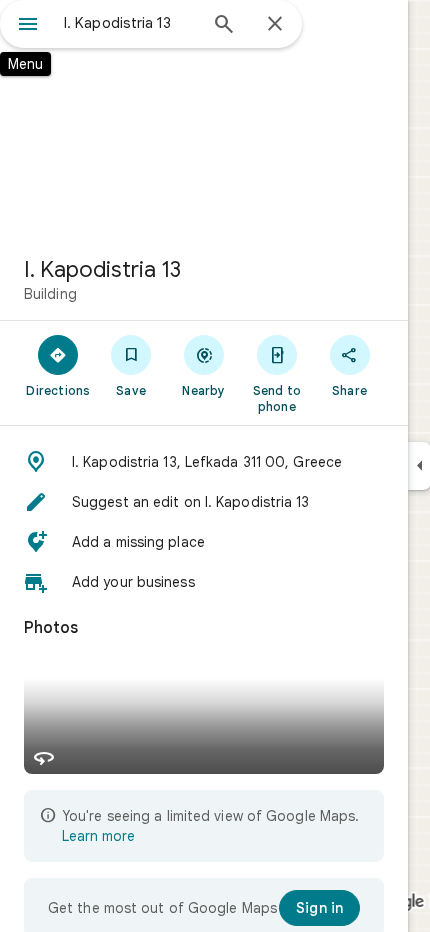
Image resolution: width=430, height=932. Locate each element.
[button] (204, 462)
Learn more (98, 836)
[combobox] (130, 23)
